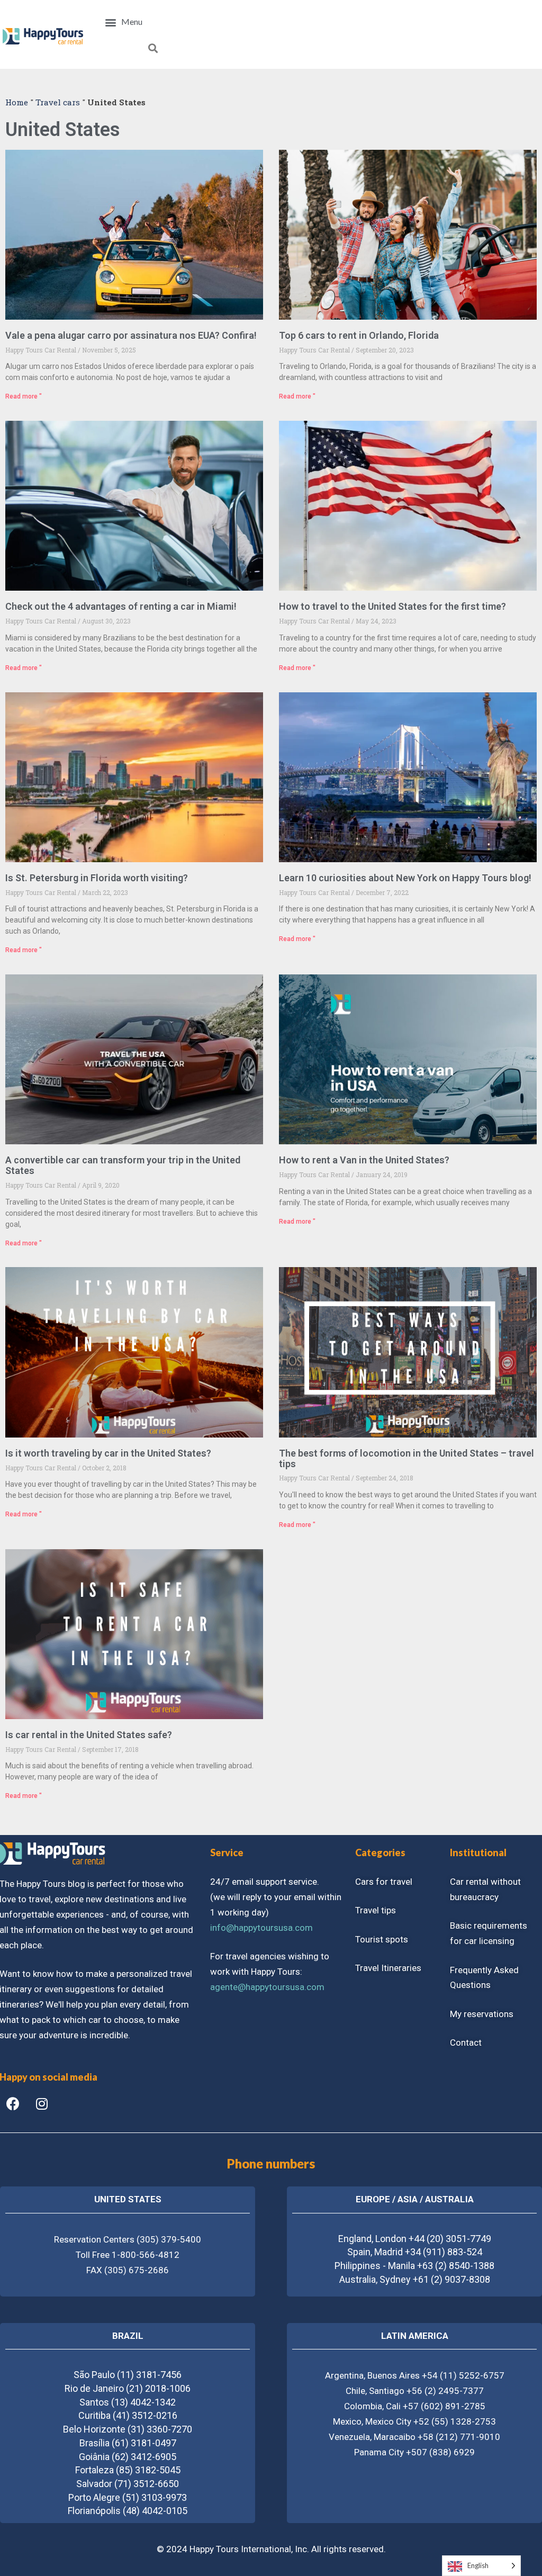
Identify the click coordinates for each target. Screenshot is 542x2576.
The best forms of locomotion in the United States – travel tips (406, 1458)
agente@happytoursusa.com (267, 1987)
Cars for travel (384, 1882)
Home (17, 102)
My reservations (482, 2014)
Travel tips (376, 1910)
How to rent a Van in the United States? (364, 1160)
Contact (466, 2042)
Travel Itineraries (388, 1968)
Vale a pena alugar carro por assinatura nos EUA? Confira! (131, 335)
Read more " (24, 396)
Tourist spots (382, 1939)
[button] (124, 22)
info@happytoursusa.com (261, 1928)
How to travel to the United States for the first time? (392, 606)
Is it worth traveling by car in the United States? (108, 1453)
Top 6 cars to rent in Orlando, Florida (359, 335)
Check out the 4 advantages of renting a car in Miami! (121, 606)
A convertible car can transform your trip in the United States (123, 1165)
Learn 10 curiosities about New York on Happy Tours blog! (405, 878)
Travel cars (58, 102)
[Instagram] (42, 2104)
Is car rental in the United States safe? (89, 1735)
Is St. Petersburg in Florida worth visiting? (97, 878)
